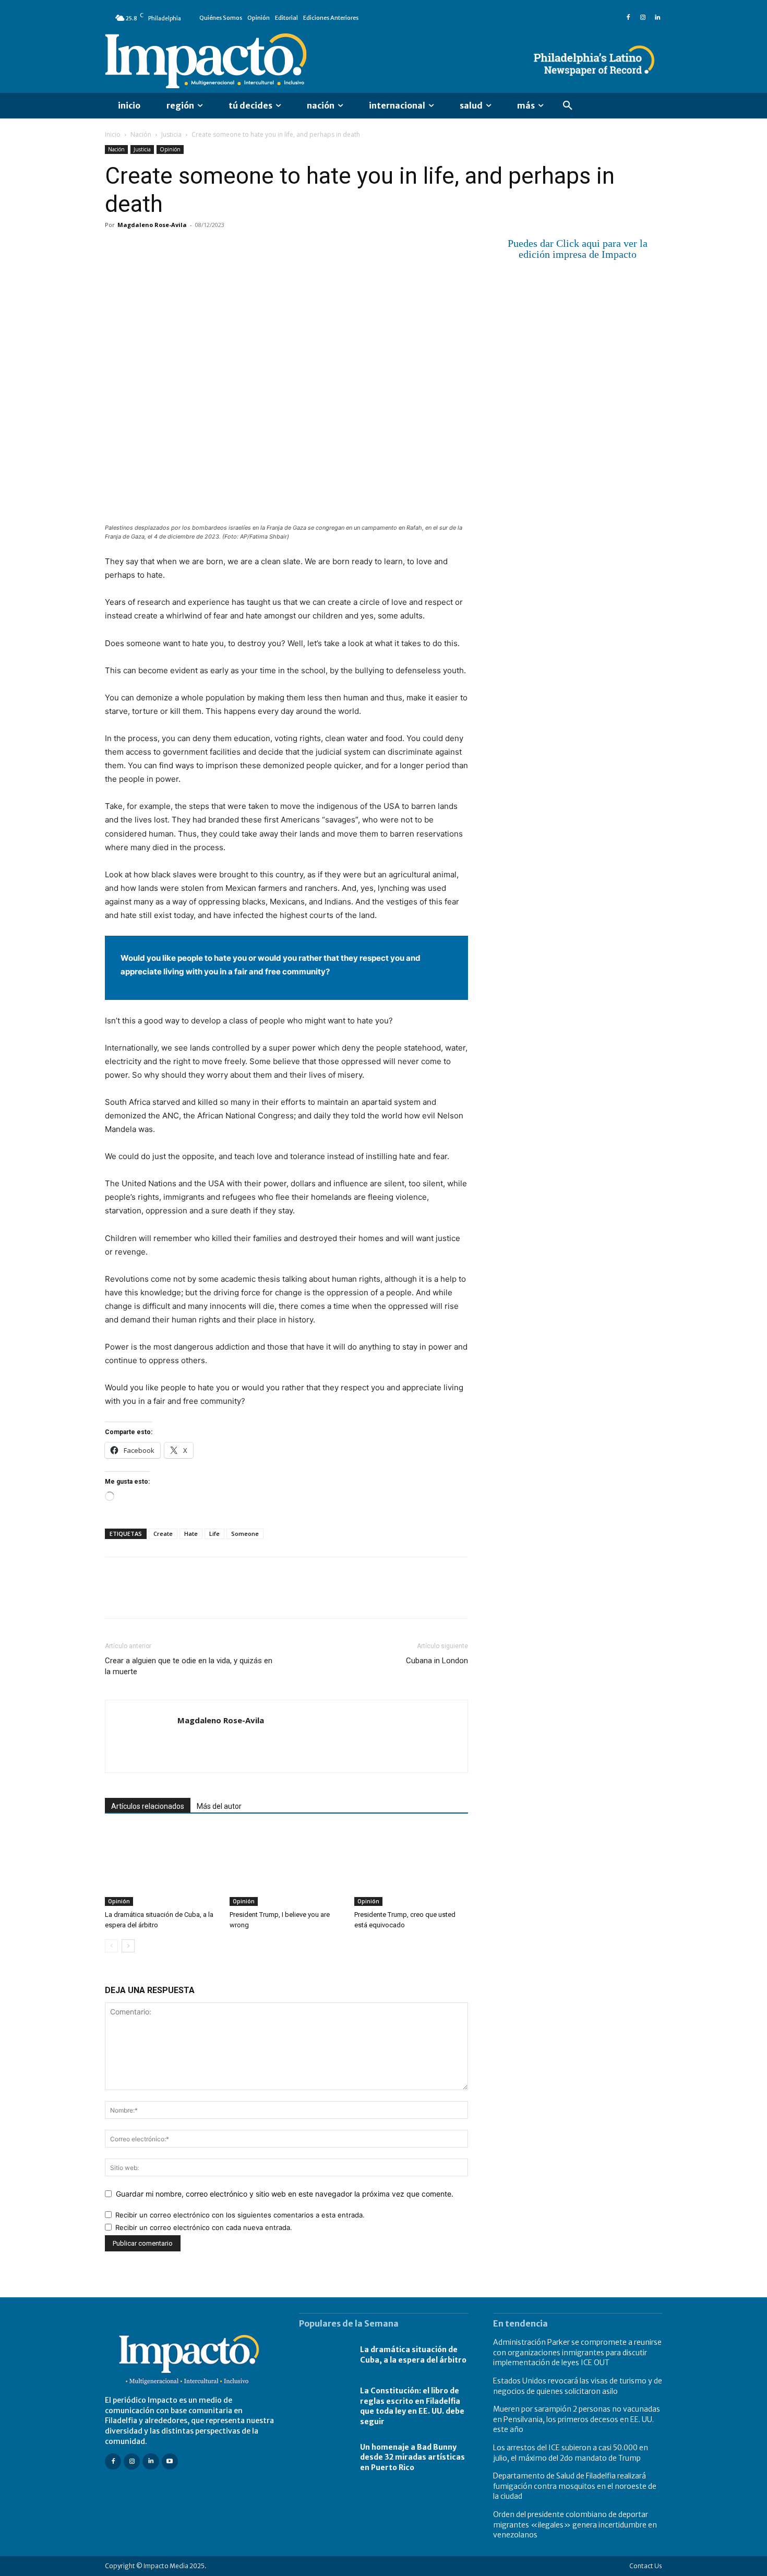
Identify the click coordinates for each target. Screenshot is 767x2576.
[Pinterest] (163, 248)
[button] (568, 106)
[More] (236, 248)
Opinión (170, 149)
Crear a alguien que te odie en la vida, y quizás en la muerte (189, 1666)
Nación (141, 134)
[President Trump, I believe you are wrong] (286, 1867)
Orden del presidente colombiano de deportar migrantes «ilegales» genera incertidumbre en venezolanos (575, 2525)
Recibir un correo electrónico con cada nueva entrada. (204, 2227)
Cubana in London (437, 1661)
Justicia (171, 134)
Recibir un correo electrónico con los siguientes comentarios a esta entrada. (240, 2215)
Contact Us (646, 2566)
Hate (191, 1534)
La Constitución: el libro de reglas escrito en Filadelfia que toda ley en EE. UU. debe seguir (412, 2406)
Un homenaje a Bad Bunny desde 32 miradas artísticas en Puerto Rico (412, 2457)
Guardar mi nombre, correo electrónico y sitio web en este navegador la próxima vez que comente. (285, 2194)
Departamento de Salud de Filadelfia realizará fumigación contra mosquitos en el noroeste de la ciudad (575, 2486)
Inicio (113, 134)
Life (214, 1534)
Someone (245, 1534)
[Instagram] (643, 18)
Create (163, 1534)
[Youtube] (170, 2461)
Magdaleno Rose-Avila (152, 225)
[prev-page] (111, 1946)
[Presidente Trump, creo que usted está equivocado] (411, 1867)
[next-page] (128, 1946)
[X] (139, 248)
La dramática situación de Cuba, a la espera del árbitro (413, 2355)
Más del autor (219, 1806)
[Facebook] (628, 18)
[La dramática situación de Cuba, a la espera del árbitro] (162, 1867)
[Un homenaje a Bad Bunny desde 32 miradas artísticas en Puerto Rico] (324, 2458)
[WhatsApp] (187, 248)
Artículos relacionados (148, 1806)
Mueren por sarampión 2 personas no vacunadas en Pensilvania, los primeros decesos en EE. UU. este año (577, 2419)
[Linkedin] (657, 18)
